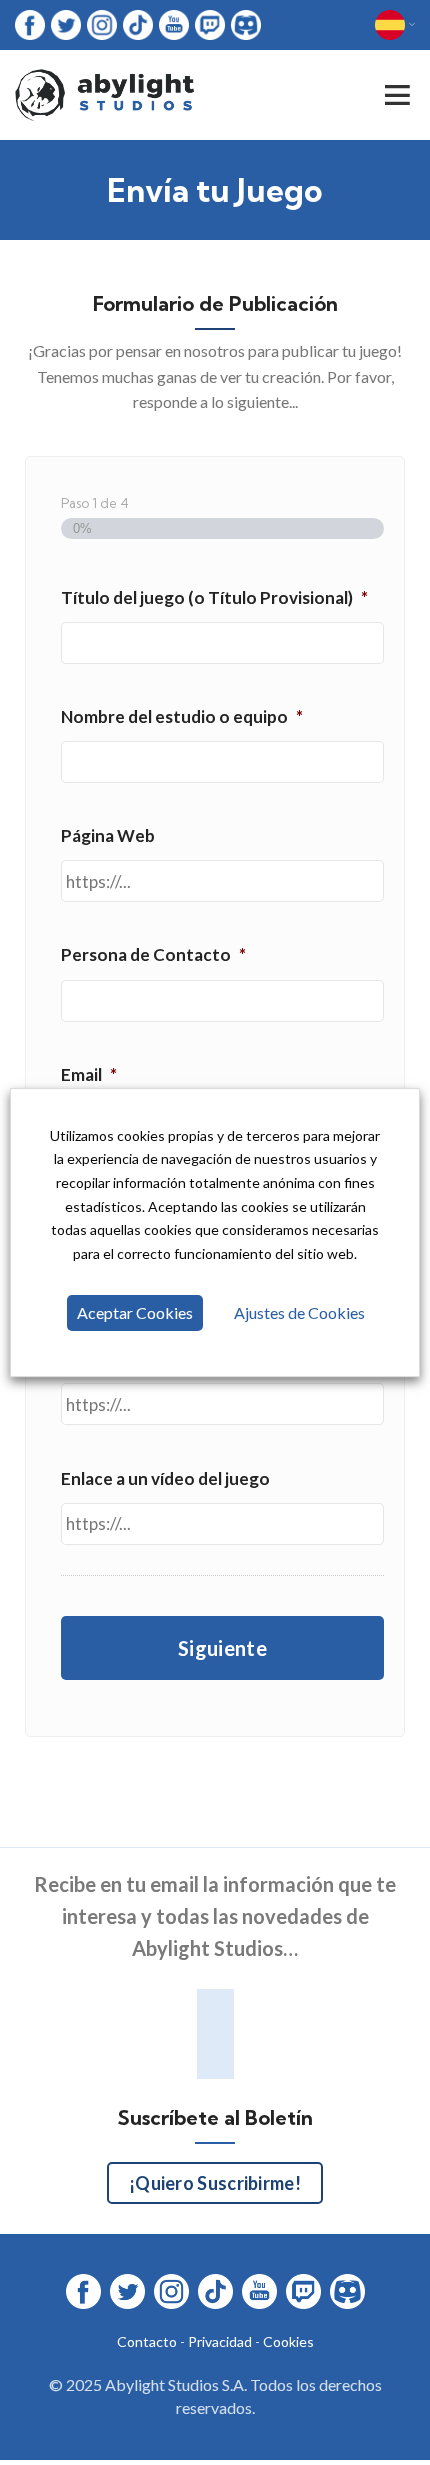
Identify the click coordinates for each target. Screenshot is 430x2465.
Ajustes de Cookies (299, 1312)
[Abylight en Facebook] (30, 23)
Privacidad (220, 2341)
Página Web (108, 835)
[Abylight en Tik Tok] (138, 23)
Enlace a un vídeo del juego (165, 1478)
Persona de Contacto (153, 954)
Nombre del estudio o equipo (182, 716)
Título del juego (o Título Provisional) (214, 597)
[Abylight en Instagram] (102, 23)
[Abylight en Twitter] (66, 23)
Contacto (147, 2341)
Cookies (288, 2341)
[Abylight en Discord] (246, 23)
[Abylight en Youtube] (174, 23)
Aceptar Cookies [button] (135, 1312)
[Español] (395, 25)
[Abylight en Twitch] (210, 23)
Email (89, 1074)
